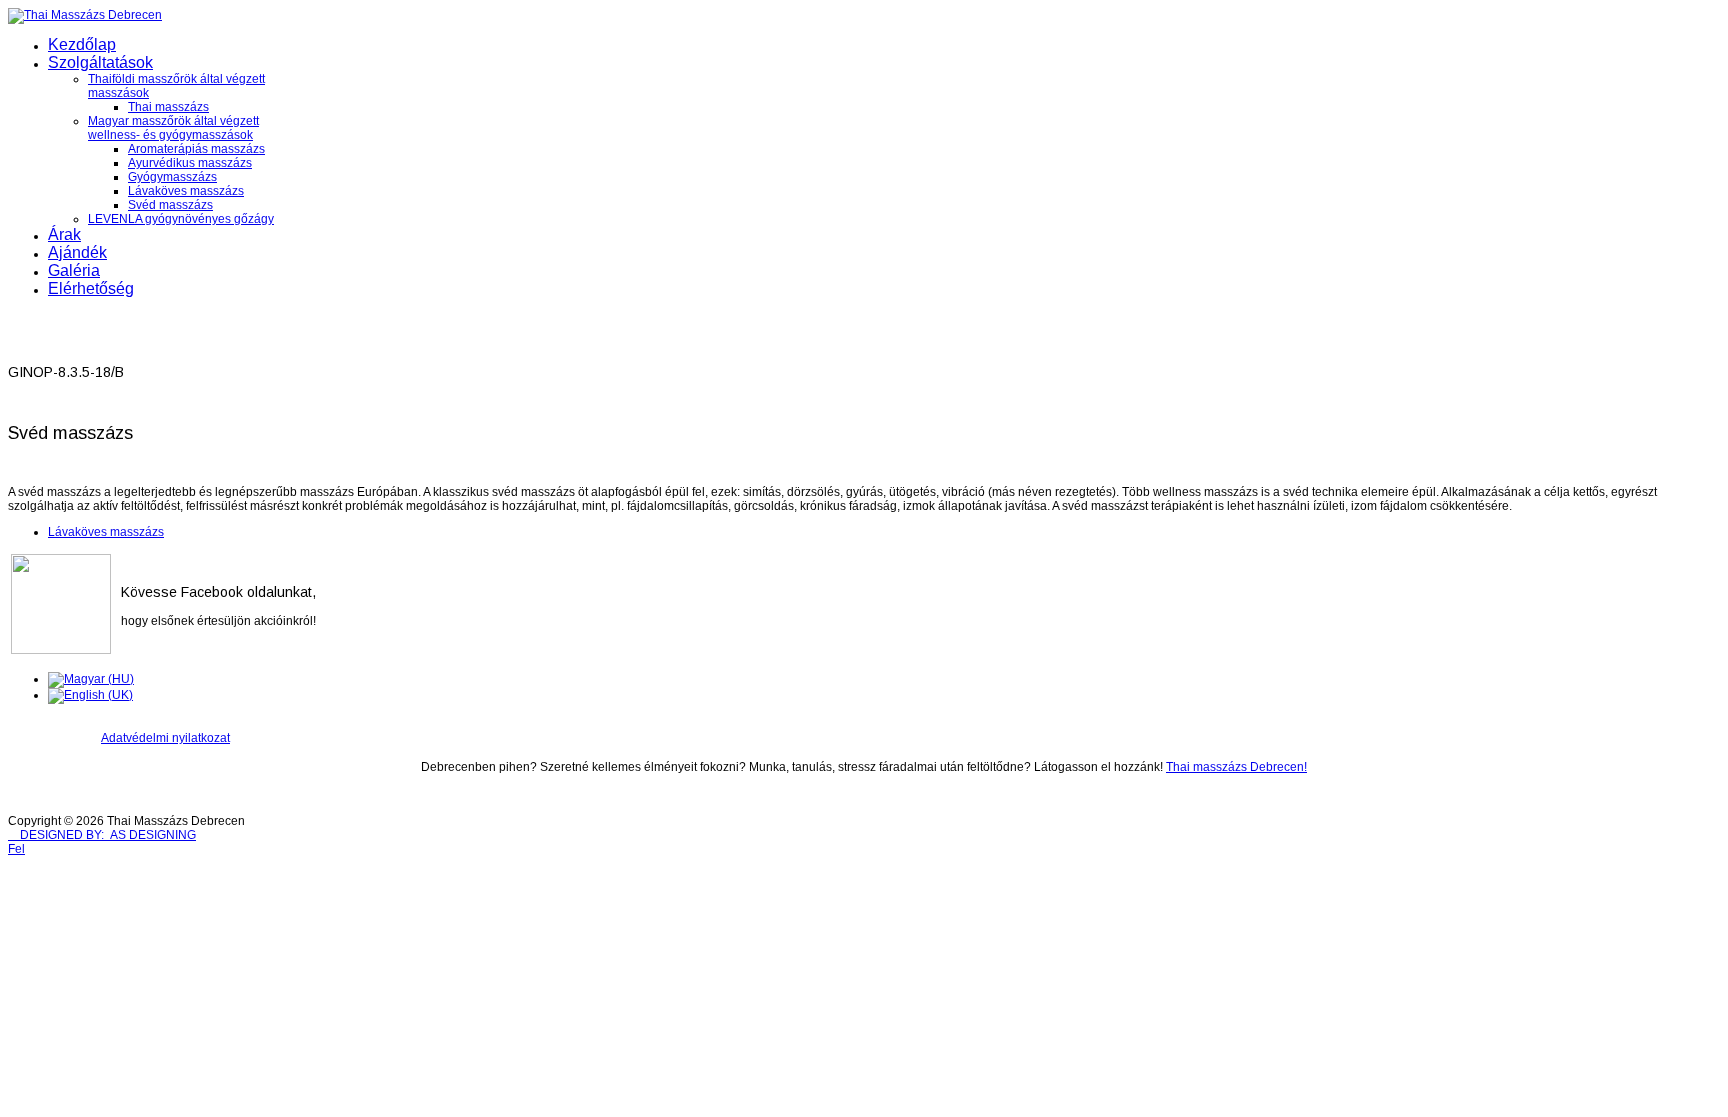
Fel (16, 849)
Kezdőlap (82, 44)
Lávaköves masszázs (186, 191)
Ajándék (77, 252)
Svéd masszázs (170, 205)
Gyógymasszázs (172, 177)
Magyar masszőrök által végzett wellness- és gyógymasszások (173, 128)
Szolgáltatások (100, 62)
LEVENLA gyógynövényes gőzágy (181, 219)
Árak (64, 234)
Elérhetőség (91, 288)
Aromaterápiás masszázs (196, 149)
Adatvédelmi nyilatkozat (165, 738)
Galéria (74, 270)
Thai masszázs (168, 107)
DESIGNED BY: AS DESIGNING (102, 835)
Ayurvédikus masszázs (190, 163)
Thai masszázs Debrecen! (1236, 767)
